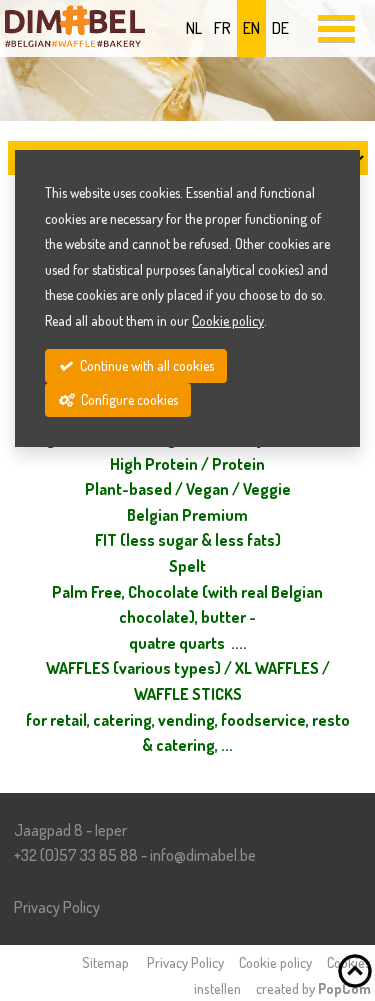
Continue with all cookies (145, 365)
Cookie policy (275, 962)
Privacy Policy (57, 907)
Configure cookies (128, 399)
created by (313, 988)
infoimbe (203, 855)
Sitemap (105, 962)
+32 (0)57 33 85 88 (76, 855)
